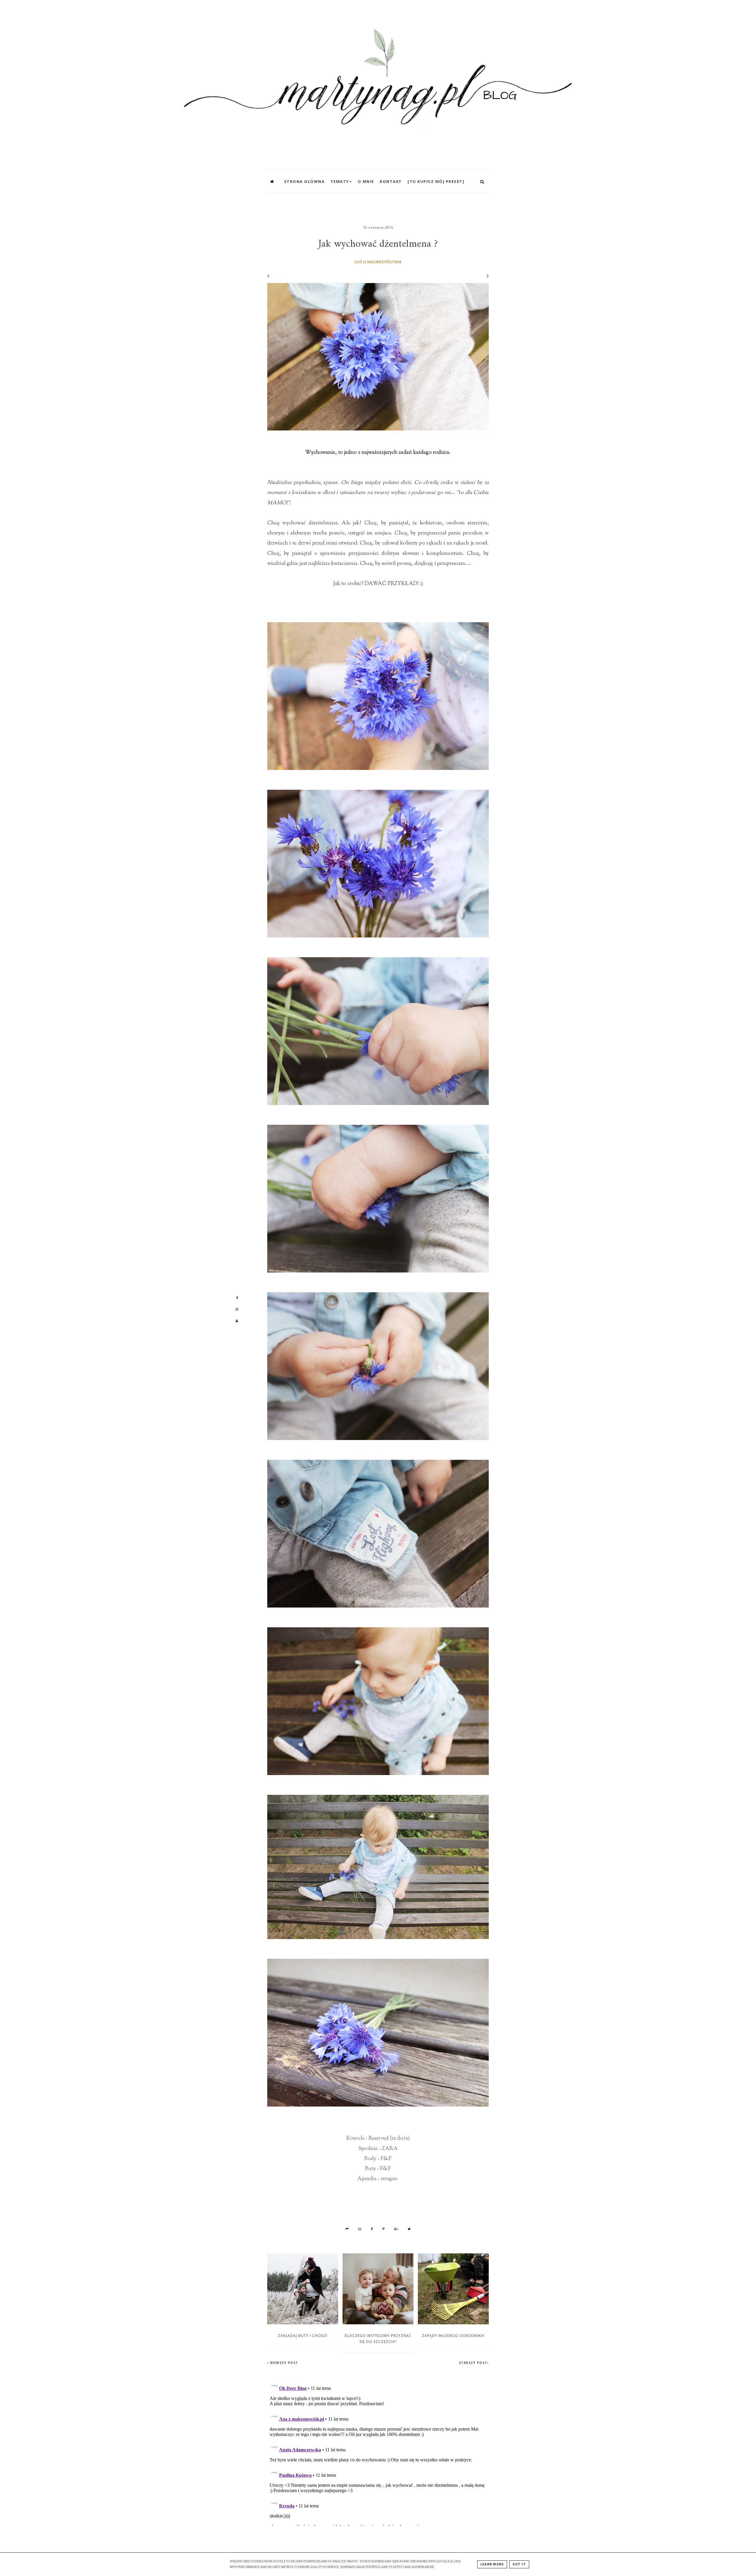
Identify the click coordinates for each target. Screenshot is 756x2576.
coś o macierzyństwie (378, 262)
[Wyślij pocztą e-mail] (360, 2229)
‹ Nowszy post (283, 2363)
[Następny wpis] (485, 276)
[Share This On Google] (397, 2229)
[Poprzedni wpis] (268, 276)
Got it (519, 2564)
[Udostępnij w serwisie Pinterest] (383, 2229)
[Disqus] (378, 2452)
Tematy (340, 181)
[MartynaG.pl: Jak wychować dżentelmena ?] (378, 83)
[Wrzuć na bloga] (347, 2229)
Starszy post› (474, 2363)
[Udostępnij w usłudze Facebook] (372, 2229)
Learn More (492, 2564)
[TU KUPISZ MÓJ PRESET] (436, 181)
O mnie (366, 181)
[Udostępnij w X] (409, 2229)
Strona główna (304, 181)
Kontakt (391, 181)
